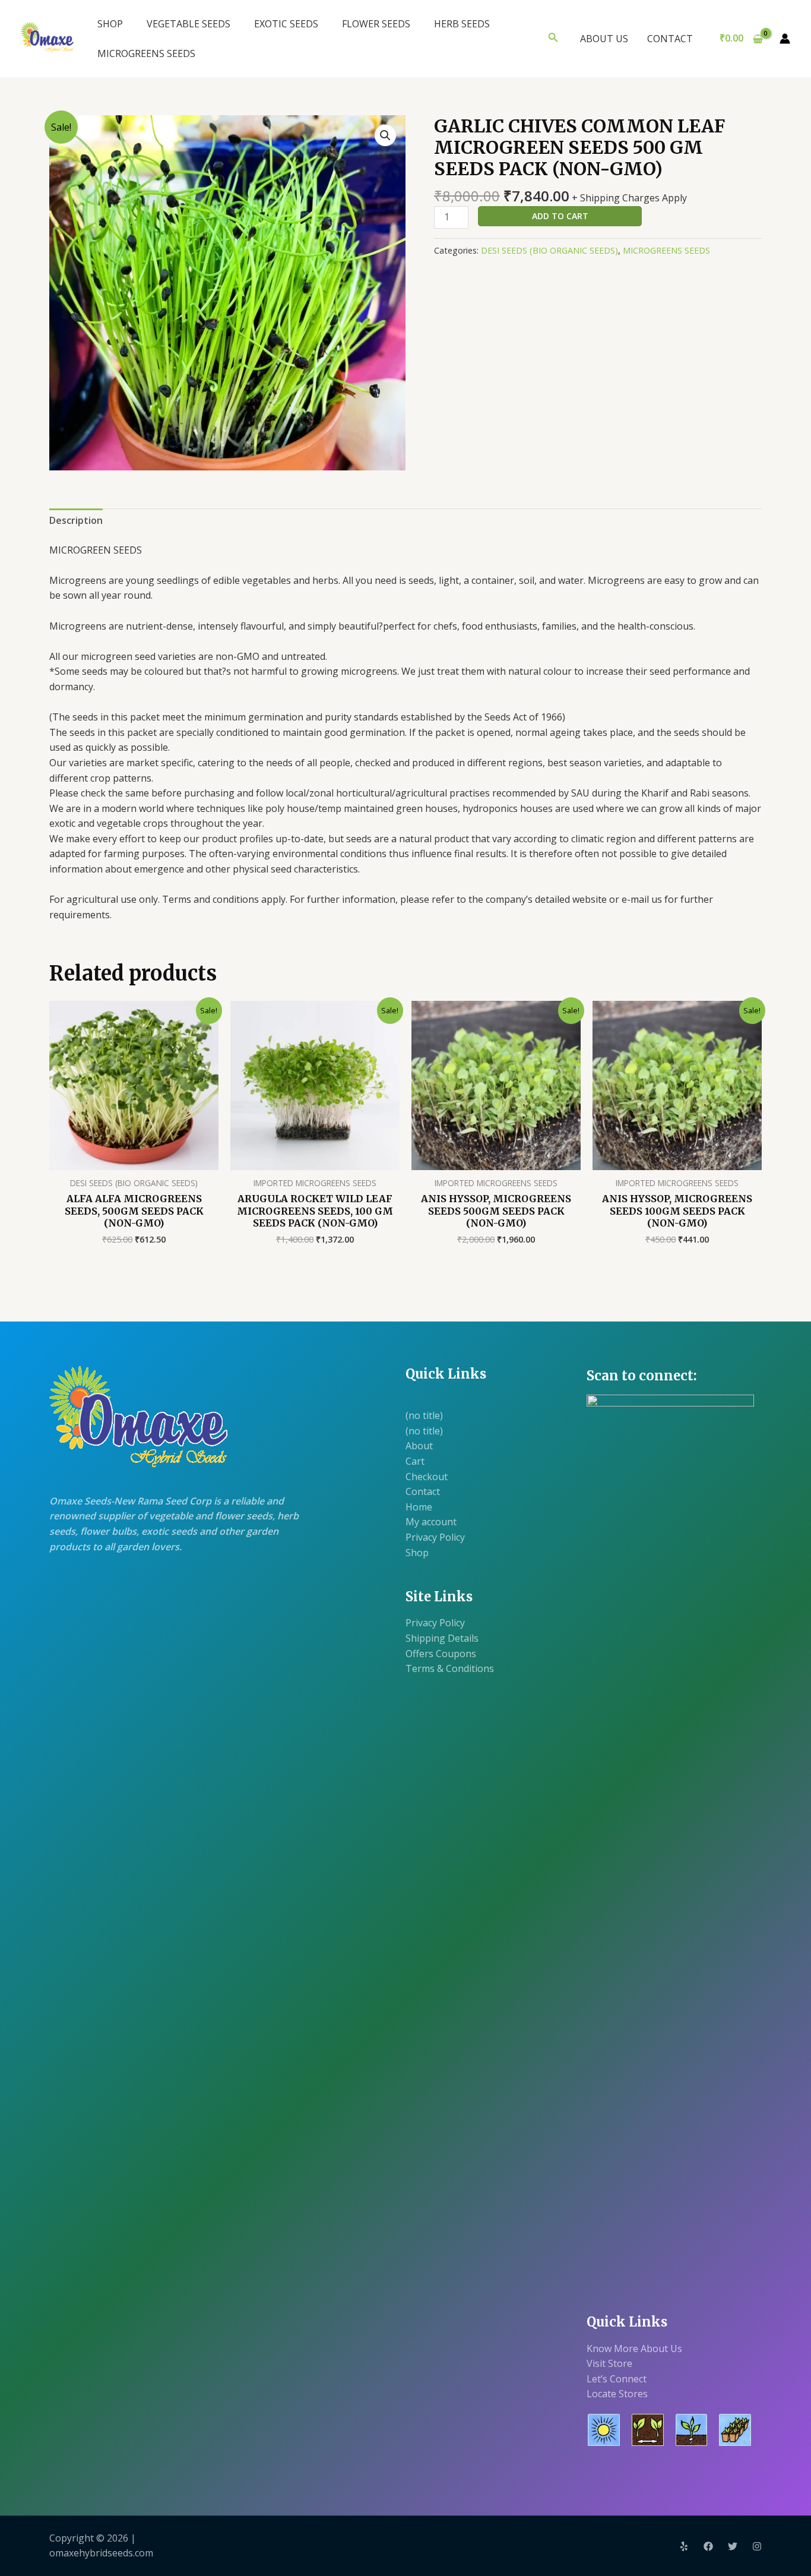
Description (76, 520)
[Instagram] (757, 2546)
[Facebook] (708, 2546)
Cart (415, 1461)
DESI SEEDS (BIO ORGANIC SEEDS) (549, 250)
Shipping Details (442, 1638)
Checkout (427, 1477)
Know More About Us (634, 2349)
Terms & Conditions (450, 1668)
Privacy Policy (435, 1537)
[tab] (76, 521)
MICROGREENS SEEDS (146, 53)
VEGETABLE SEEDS (189, 24)
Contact (423, 1491)
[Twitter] (733, 2546)
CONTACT (670, 39)
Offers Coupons (441, 1654)
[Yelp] (684, 2546)
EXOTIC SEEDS (286, 24)
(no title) (424, 1415)
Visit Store (609, 2363)
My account (431, 1522)
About (419, 1446)
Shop (417, 1553)
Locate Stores (617, 2394)
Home (419, 1507)
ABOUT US (604, 39)
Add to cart (560, 216)
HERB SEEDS (462, 24)
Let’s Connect (617, 2379)
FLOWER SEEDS (376, 24)
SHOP (110, 24)
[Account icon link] (785, 39)
